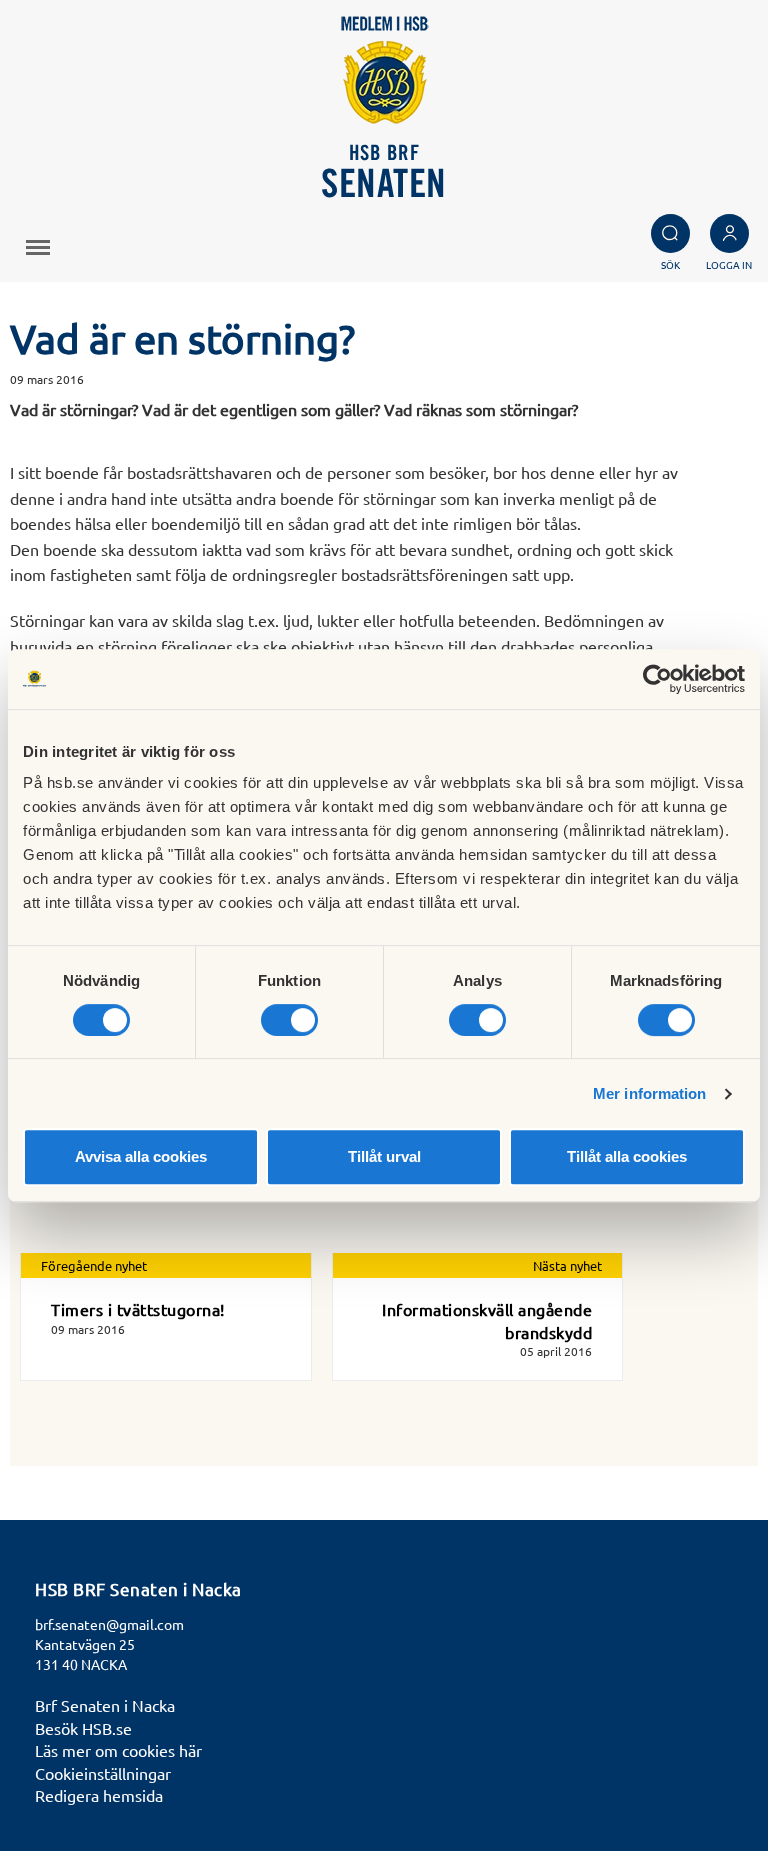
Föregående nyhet (94, 1265)
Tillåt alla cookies (627, 1156)
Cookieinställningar (103, 1773)
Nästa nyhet (567, 1265)
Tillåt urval (384, 1156)
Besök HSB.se (83, 1728)
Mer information (650, 1093)
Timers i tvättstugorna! (138, 1309)
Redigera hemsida (99, 1795)
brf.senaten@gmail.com (109, 1624)
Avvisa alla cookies (141, 1156)
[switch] (289, 1020)
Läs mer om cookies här (118, 1750)
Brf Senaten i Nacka (105, 1705)
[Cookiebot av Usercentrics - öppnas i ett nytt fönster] (657, 679)
